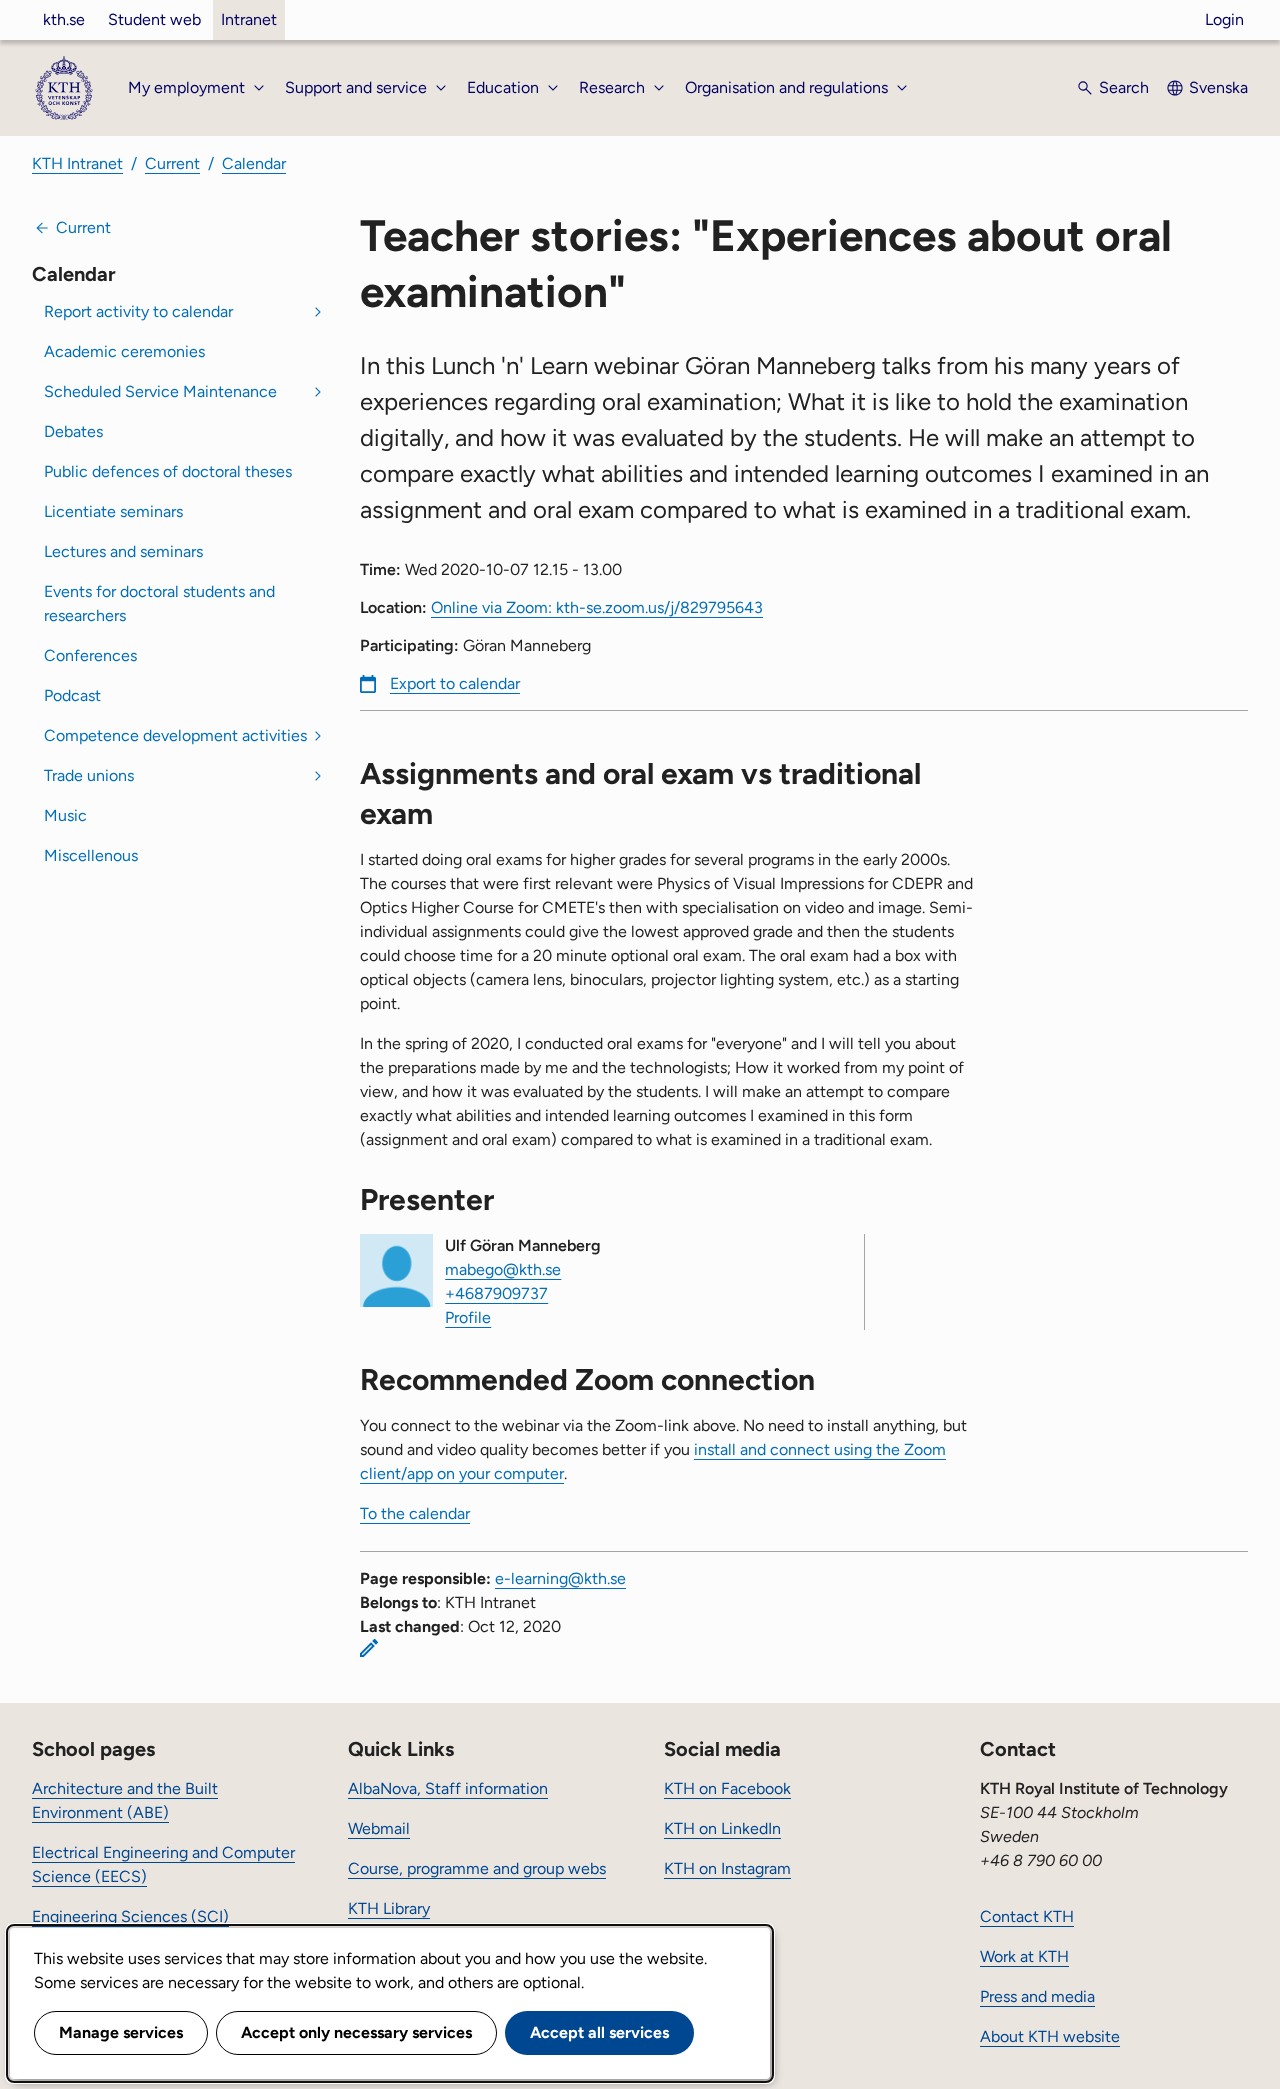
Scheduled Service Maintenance (160, 391)
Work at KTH (1024, 1956)
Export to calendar (455, 683)
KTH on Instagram (727, 1868)
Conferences (90, 655)
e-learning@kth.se (560, 1578)
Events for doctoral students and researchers (159, 603)
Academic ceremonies (124, 351)
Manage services (121, 2032)
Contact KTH (1027, 1916)
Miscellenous (91, 855)
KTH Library (389, 1908)
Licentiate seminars (113, 511)
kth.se (64, 19)
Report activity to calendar (138, 311)
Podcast (72, 695)
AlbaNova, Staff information (448, 1788)
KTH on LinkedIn (722, 1828)
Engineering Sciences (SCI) (130, 1916)
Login (1224, 19)
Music (65, 815)
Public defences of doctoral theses (168, 471)
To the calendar (415, 1513)
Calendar (254, 163)
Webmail (379, 1828)
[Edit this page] (369, 1648)
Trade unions (89, 775)
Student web (154, 19)
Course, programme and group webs (477, 1868)
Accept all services (599, 2032)
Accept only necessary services (356, 2032)
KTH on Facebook (727, 1788)
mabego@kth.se (503, 1269)
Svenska (1218, 87)
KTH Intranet (77, 163)
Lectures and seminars (123, 551)
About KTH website (1050, 2036)
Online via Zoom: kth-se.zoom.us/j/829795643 (597, 607)
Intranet (249, 19)
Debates (73, 431)
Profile (468, 1317)
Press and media (1037, 1996)
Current (172, 163)
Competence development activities (175, 735)
